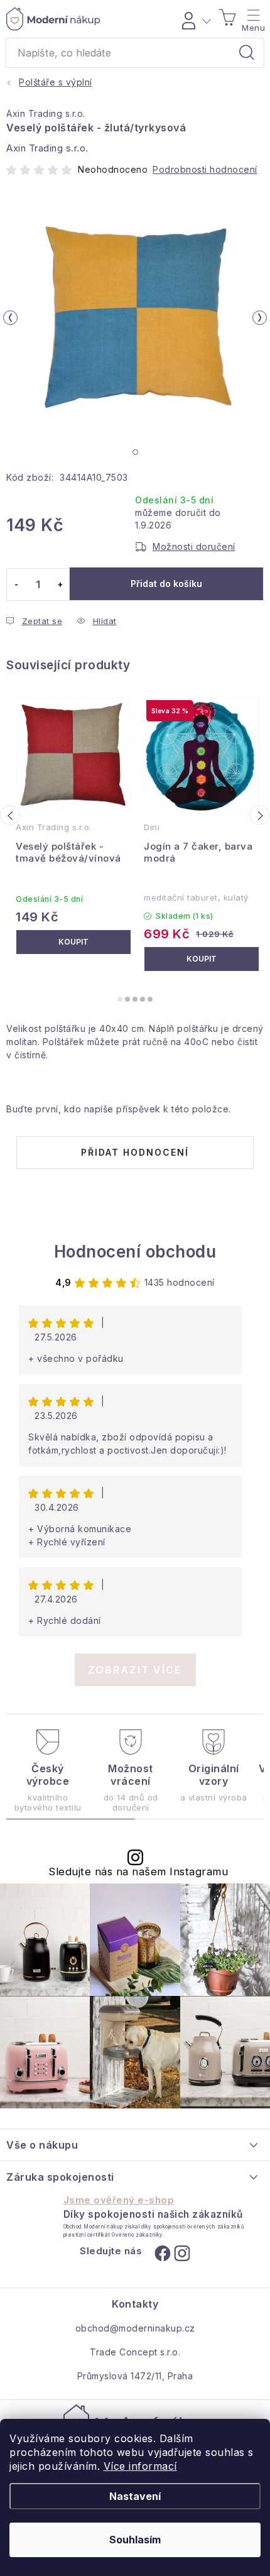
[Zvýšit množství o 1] (60, 584)
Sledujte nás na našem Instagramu (138, 1872)
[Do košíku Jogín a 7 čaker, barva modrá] (202, 959)
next (259, 815)
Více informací (140, 2466)
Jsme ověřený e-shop (119, 2200)
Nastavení (135, 2496)
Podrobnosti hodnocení (205, 169)
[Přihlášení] (194, 19)
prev (10, 815)
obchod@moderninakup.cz (135, 2328)
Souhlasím (135, 2540)
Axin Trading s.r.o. (46, 113)
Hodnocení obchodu (135, 1252)
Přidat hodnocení (135, 1152)
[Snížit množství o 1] (16, 584)
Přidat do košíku (166, 584)
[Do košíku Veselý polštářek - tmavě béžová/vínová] (73, 942)
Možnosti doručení (194, 546)
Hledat (247, 53)
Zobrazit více (135, 1670)
